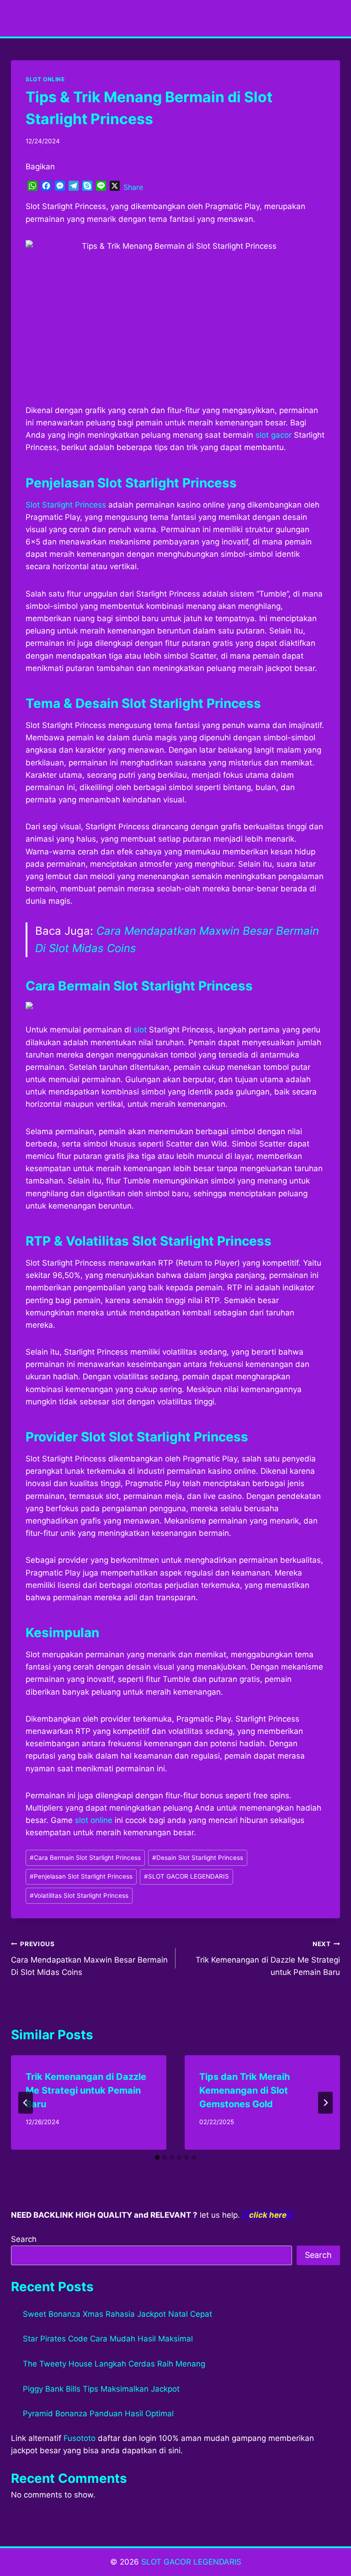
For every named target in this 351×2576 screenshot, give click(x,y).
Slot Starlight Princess (66, 505)
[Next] (325, 2103)
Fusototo (80, 2438)
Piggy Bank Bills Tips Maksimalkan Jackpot (101, 2389)
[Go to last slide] (26, 2103)
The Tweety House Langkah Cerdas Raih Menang (114, 2364)
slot (140, 1030)
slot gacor (274, 435)
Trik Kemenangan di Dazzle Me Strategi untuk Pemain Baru (268, 1958)
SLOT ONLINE (45, 79)
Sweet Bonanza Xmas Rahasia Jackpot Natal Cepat (117, 2314)
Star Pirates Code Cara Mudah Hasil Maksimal (108, 2339)
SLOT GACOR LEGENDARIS (186, 1876)
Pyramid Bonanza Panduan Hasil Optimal (98, 2414)
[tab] (157, 2157)
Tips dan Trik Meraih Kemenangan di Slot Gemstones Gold (245, 2090)
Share (133, 187)
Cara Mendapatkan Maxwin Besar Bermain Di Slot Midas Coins (89, 1958)
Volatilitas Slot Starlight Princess (79, 1895)
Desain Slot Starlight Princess (198, 1858)
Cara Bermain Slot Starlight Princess (85, 1858)
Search (24, 2239)
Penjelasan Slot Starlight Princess (81, 1876)
